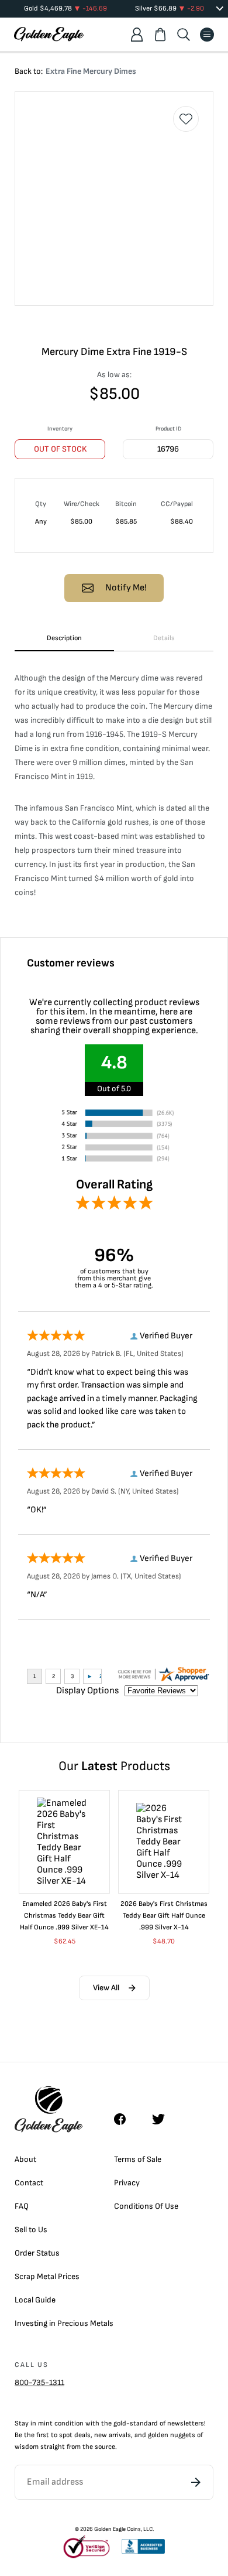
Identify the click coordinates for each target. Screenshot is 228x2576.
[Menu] (207, 35)
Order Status (37, 2253)
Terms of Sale (138, 2159)
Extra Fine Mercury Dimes (91, 71)
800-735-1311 (39, 2382)
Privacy (127, 2183)
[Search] (184, 35)
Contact (29, 2183)
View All (106, 1988)
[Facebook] (126, 2119)
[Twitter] (164, 2119)
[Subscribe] (196, 2482)
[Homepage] (49, 34)
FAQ (22, 2206)
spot (66, 2435)
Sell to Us (31, 2230)
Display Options (87, 1691)
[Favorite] (186, 119)
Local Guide (35, 2300)
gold (120, 2423)
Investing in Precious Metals (64, 2323)
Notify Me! (126, 588)
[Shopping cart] (160, 35)
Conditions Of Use (146, 2206)
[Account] (137, 35)
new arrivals (113, 2435)
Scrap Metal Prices (47, 2276)
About (25, 2159)
